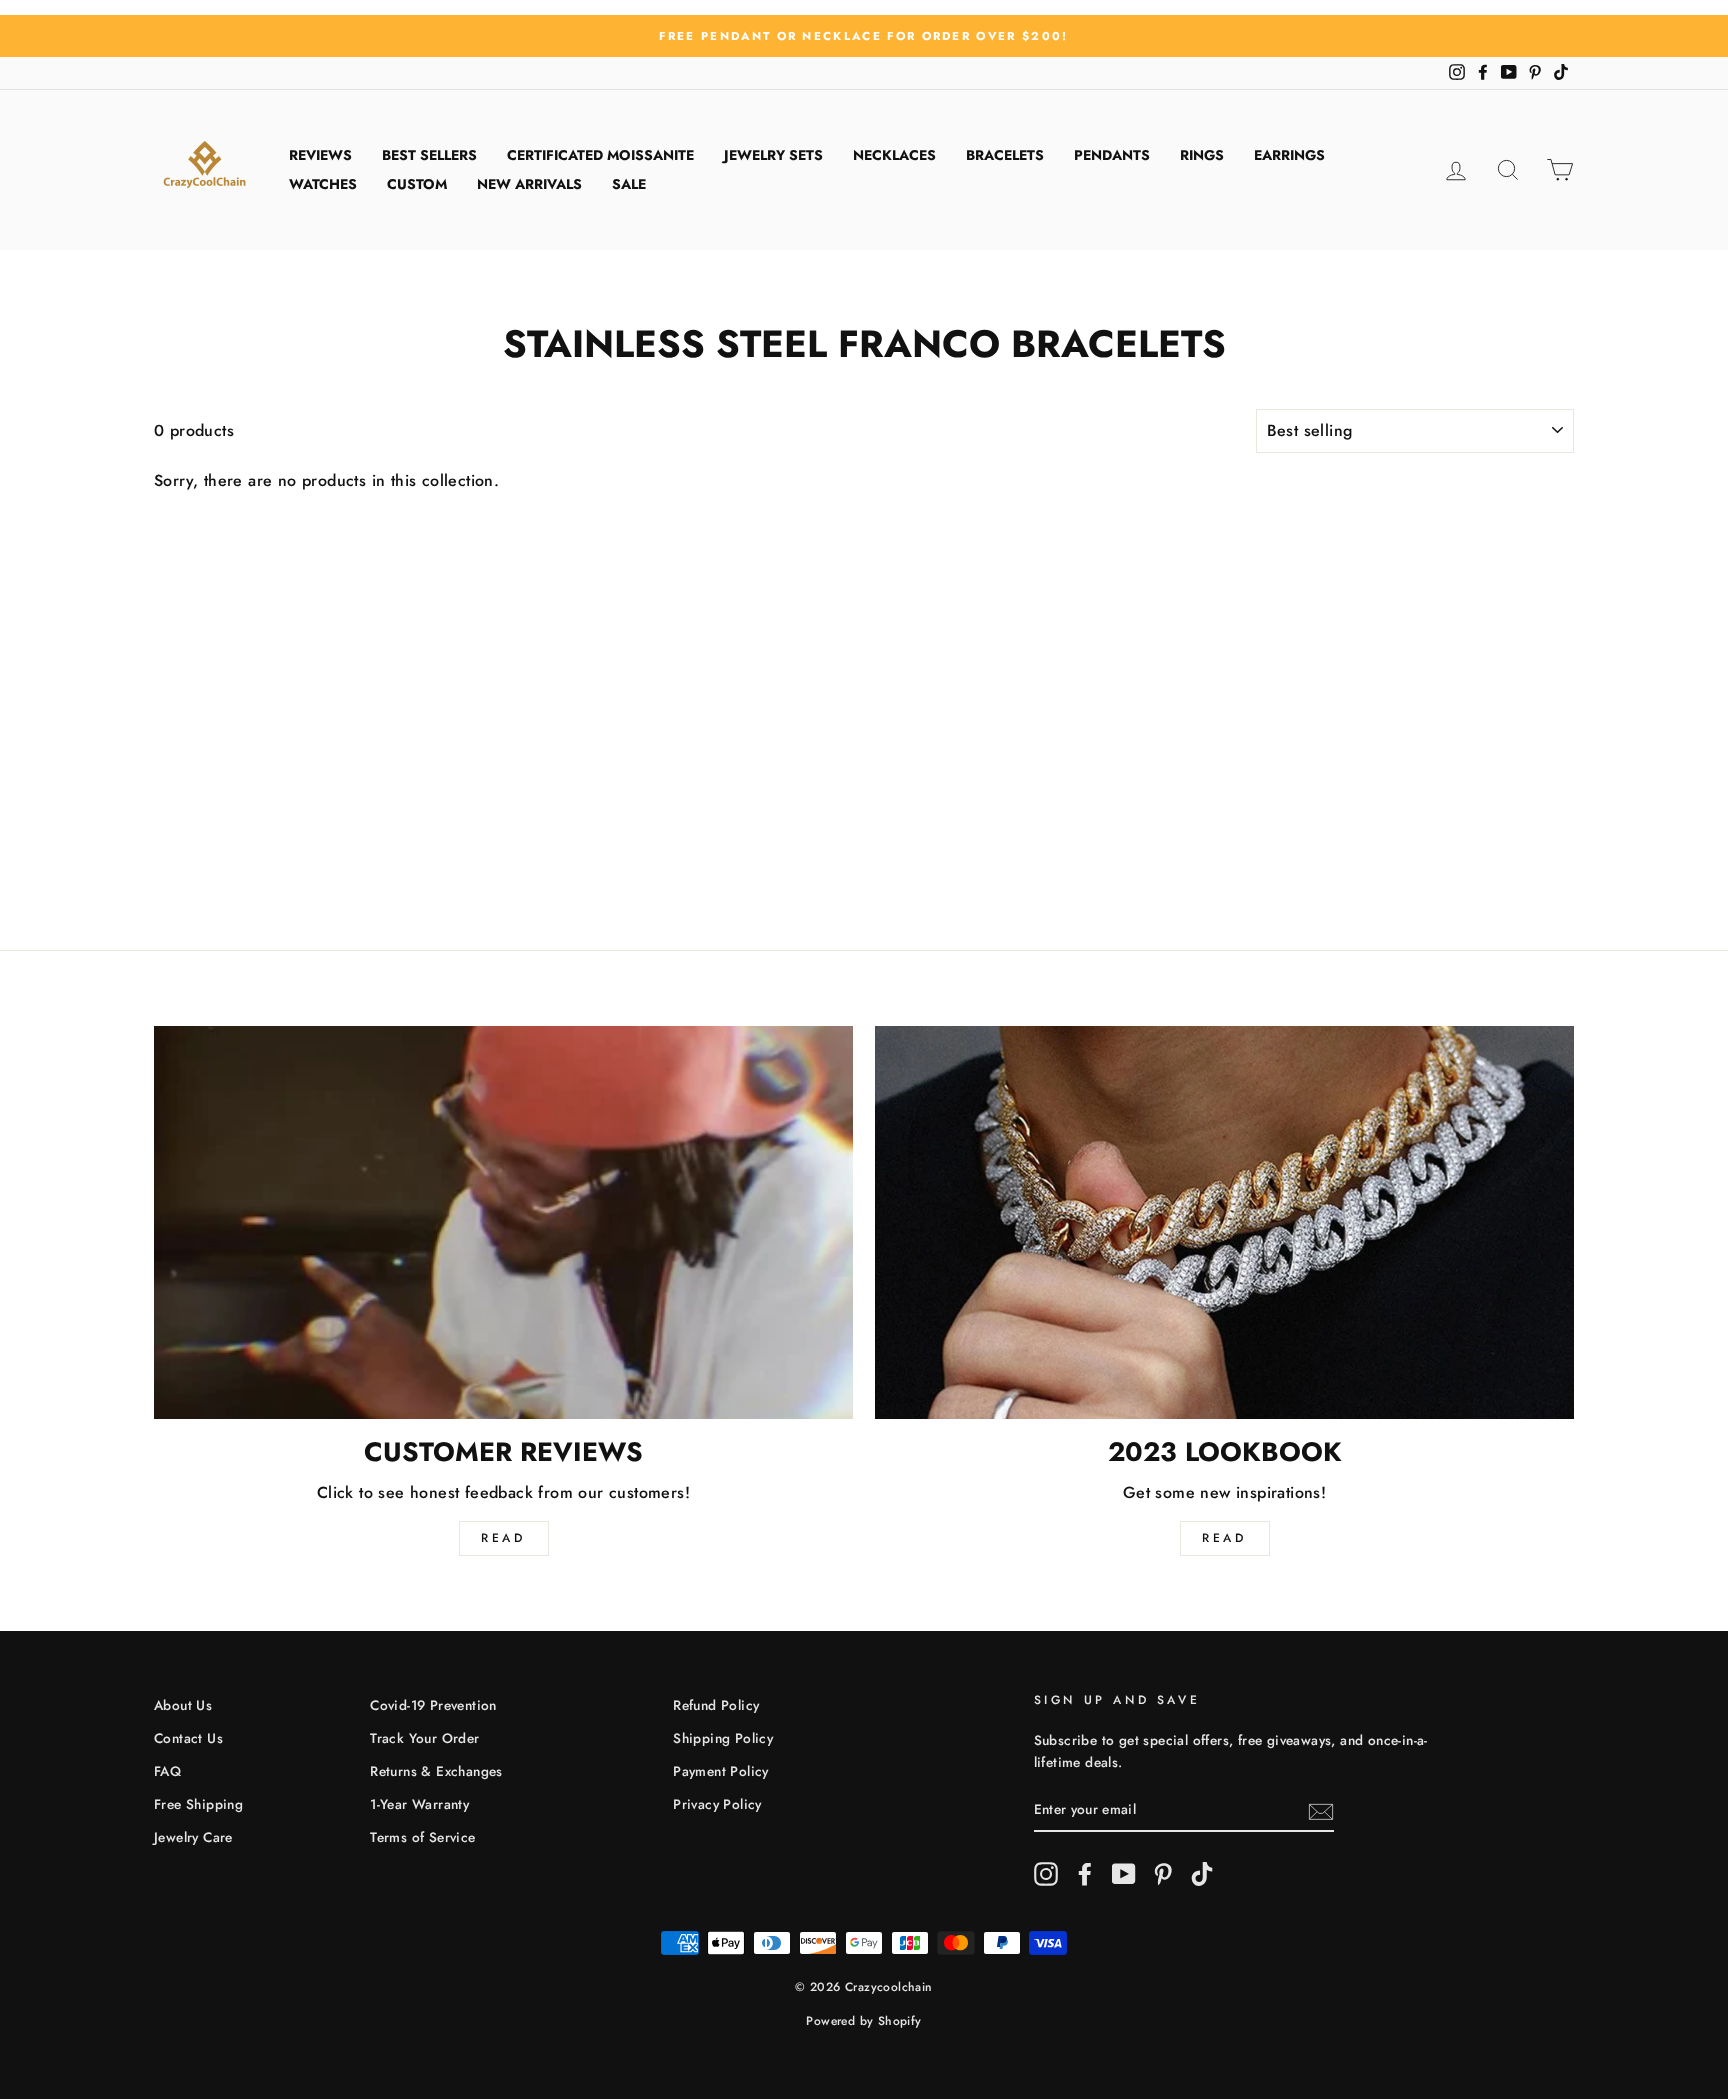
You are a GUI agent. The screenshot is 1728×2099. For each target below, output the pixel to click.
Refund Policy (716, 1705)
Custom (417, 184)
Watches (323, 184)
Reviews (320, 155)
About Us (183, 1705)
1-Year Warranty (419, 1804)
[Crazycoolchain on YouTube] (1124, 1874)
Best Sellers (429, 155)
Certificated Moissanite (600, 155)
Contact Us (188, 1738)
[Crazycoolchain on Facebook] (1085, 1874)
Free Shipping (198, 1804)
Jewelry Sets (773, 155)
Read (503, 1538)
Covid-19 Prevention (433, 1705)
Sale (629, 184)
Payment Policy (721, 1771)
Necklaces (894, 155)
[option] (864, 36)
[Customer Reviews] (503, 1222)
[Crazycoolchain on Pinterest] (1163, 1874)
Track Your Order (424, 1738)
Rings (1202, 155)
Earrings (1289, 155)
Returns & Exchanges (436, 1771)
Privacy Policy (717, 1804)
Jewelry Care (193, 1837)
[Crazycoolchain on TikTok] (1202, 1874)
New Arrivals (529, 184)
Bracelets (1005, 155)
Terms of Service (422, 1837)
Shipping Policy (723, 1738)
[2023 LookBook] (1224, 1222)
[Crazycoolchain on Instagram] (1046, 1874)
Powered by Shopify (863, 2021)
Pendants (1112, 155)
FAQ (167, 1771)
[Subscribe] (1321, 1810)
